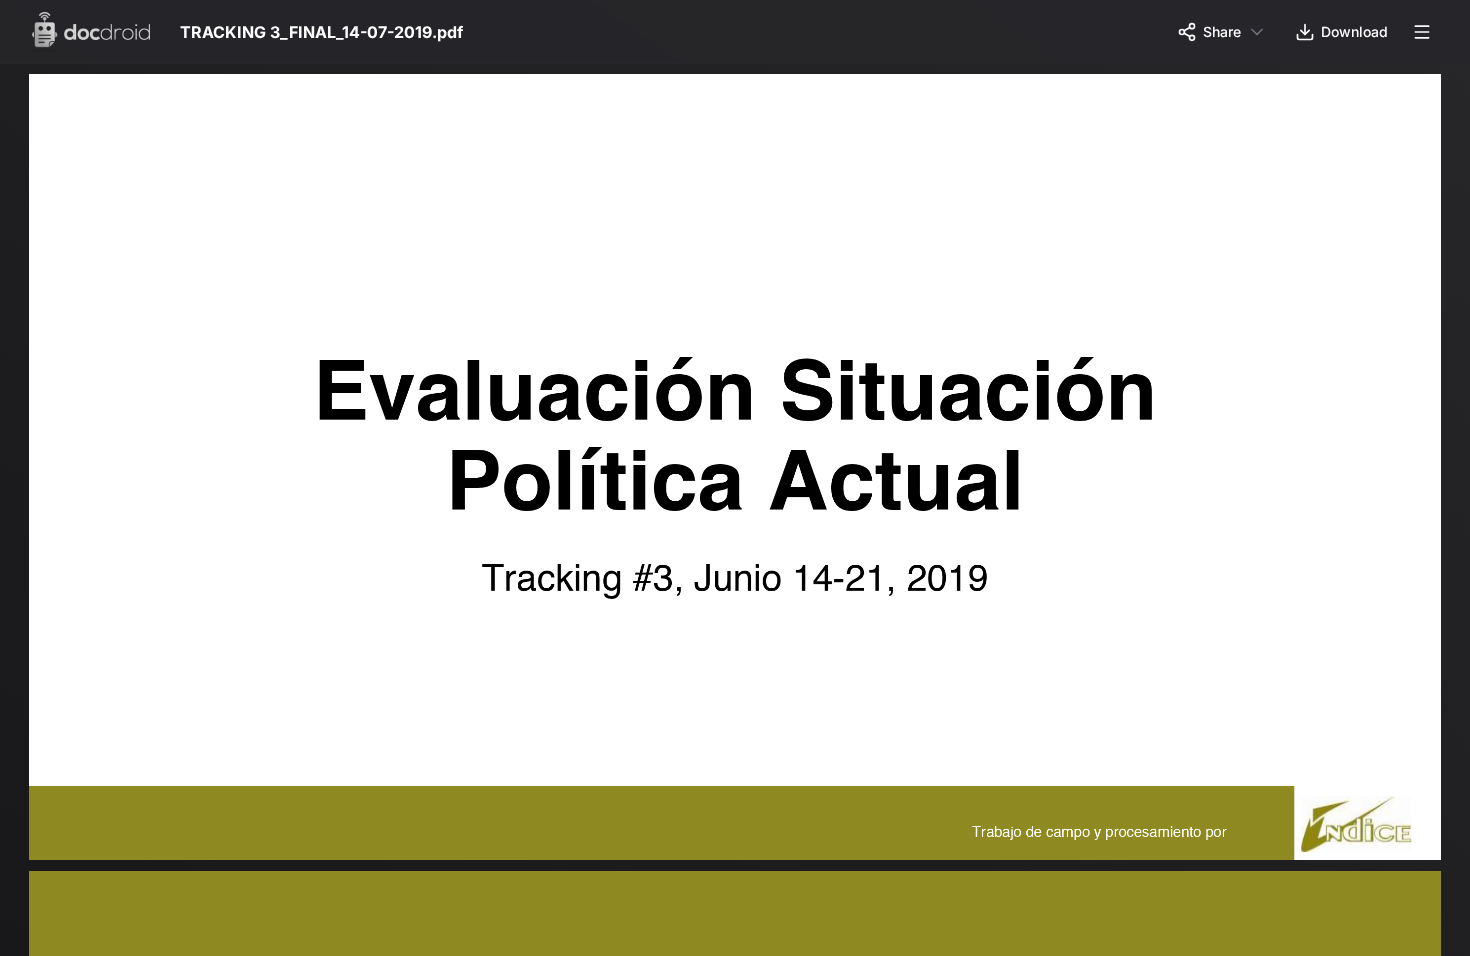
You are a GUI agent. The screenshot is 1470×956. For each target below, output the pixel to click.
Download (1354, 31)
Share (1222, 31)
